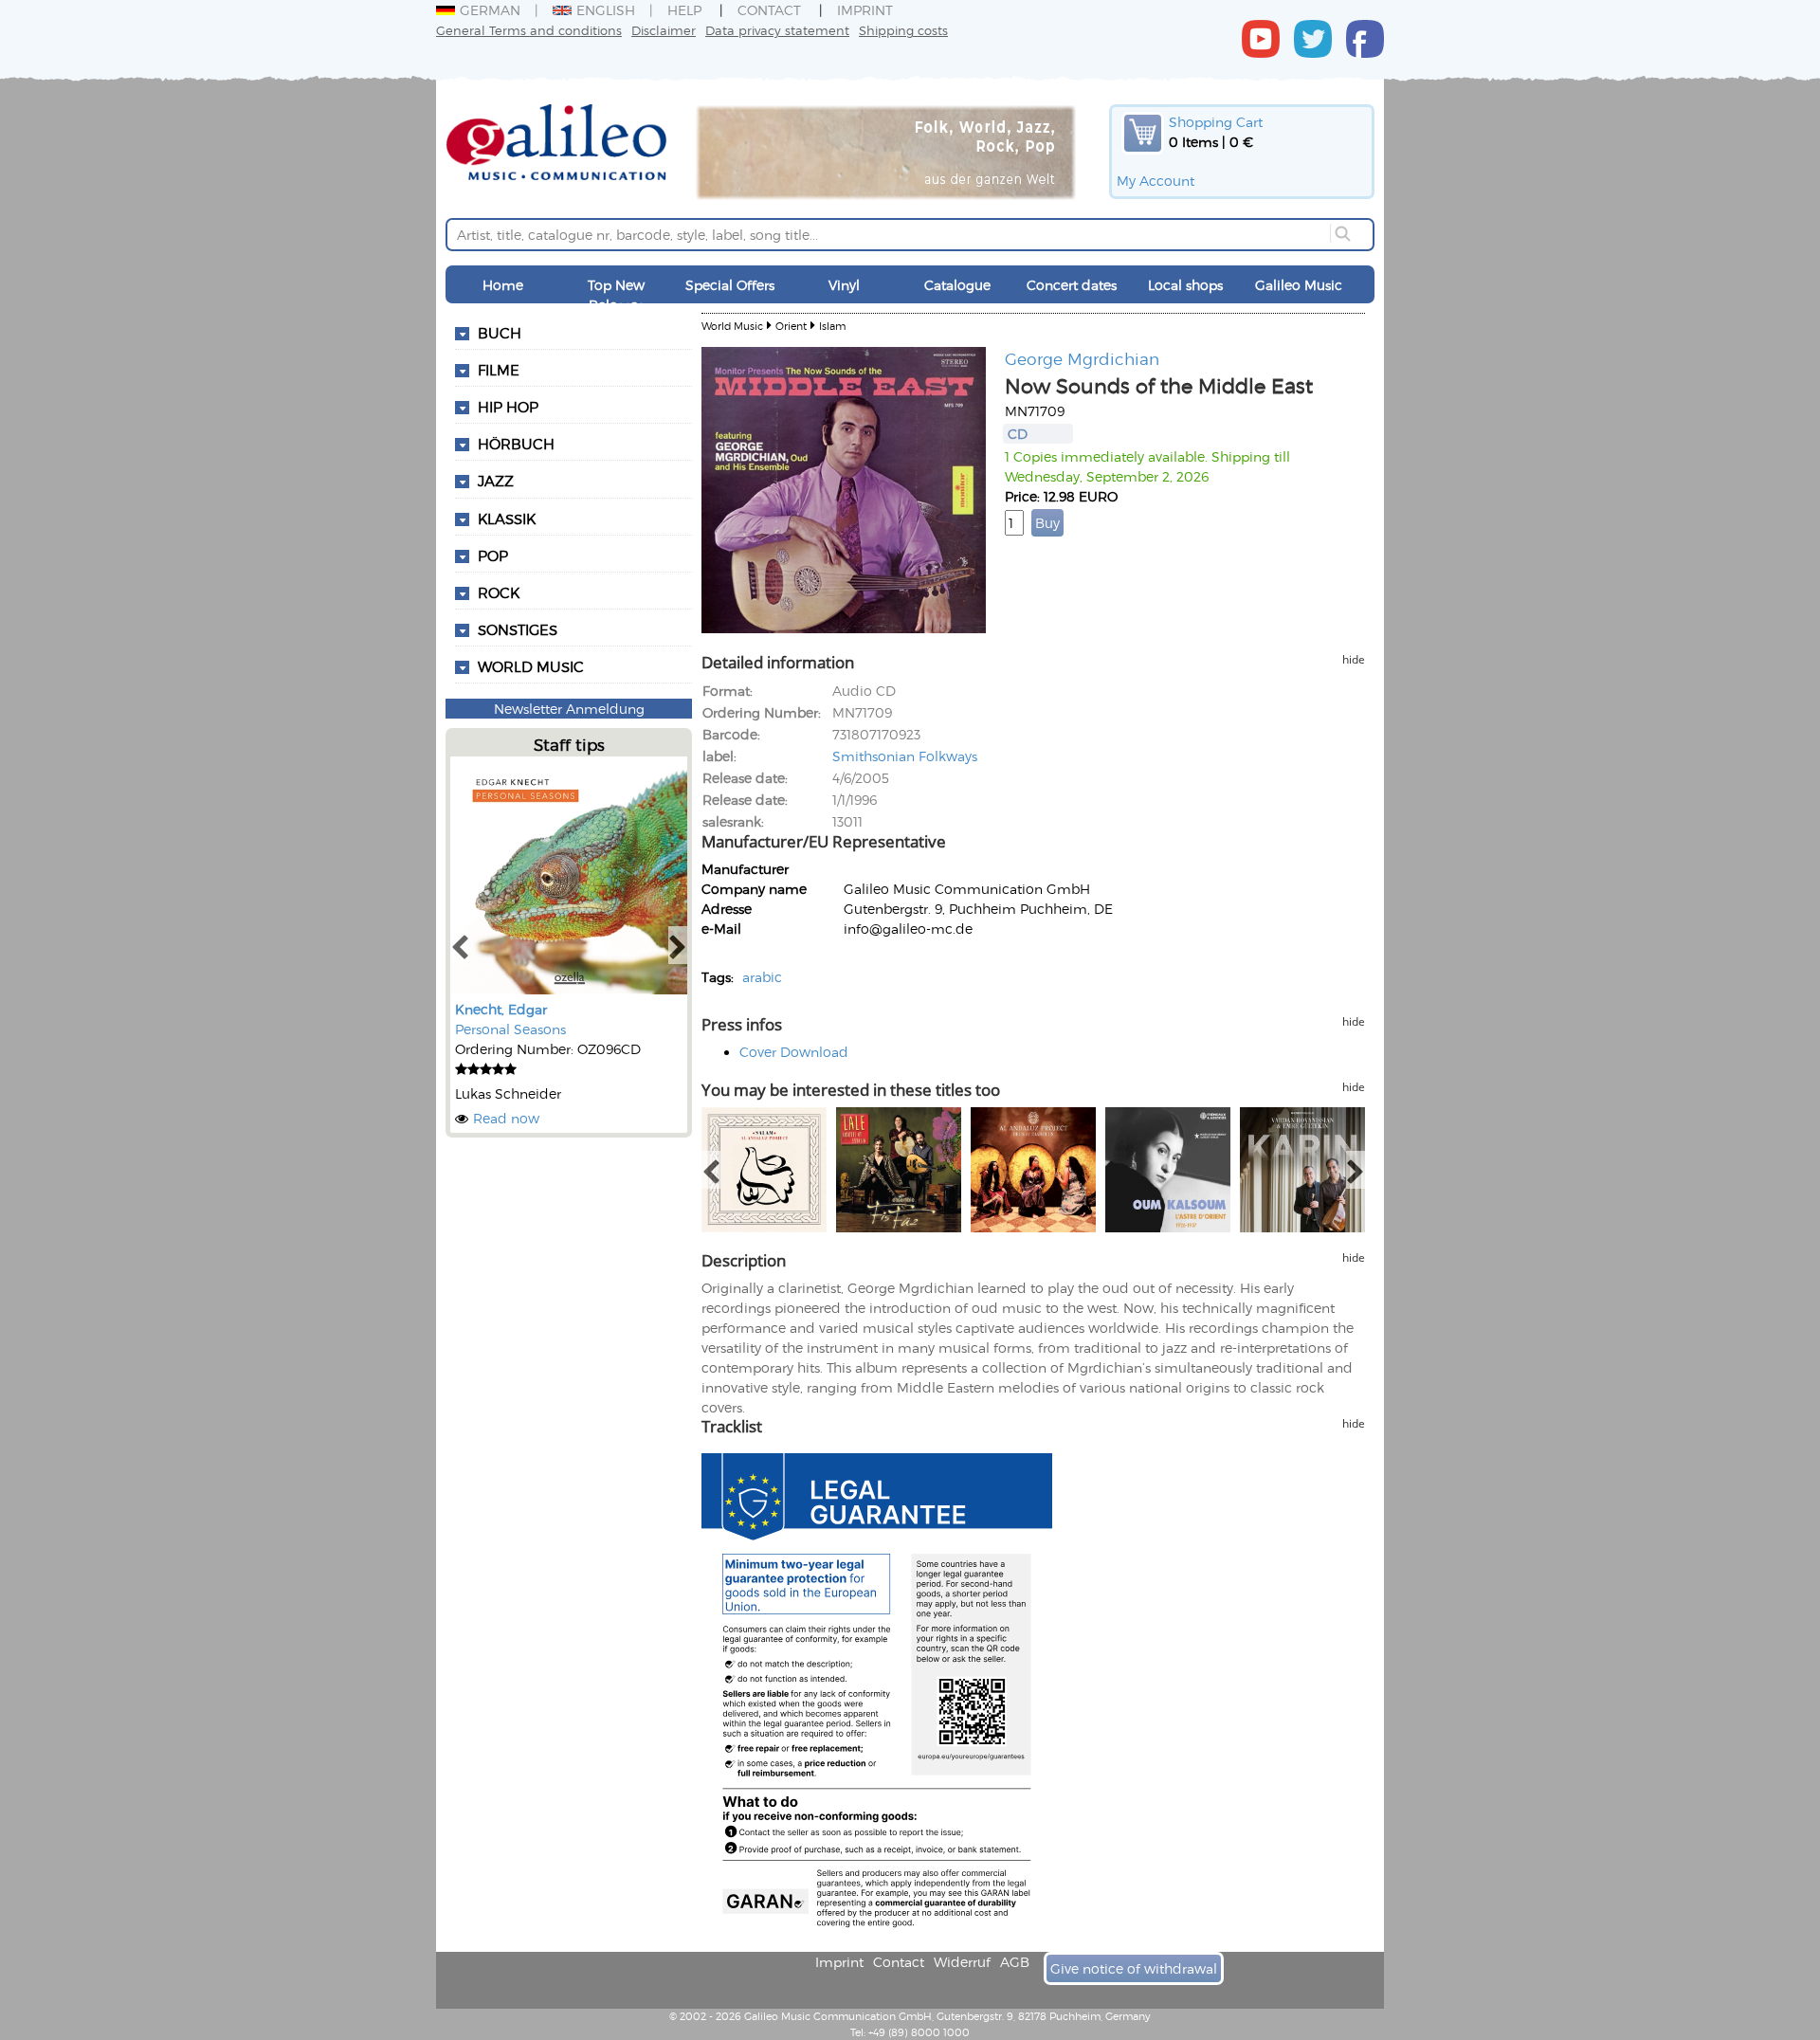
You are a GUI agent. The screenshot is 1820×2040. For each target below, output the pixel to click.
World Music (531, 666)
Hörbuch (516, 444)
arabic (762, 977)
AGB (1015, 1962)
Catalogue (957, 285)
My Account (1156, 181)
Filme (499, 370)
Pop (493, 556)
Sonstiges (518, 629)
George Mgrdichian (1082, 358)
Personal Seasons (510, 1029)
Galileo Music (1299, 285)
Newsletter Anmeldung (569, 709)
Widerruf (962, 1962)
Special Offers (730, 285)
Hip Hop (508, 407)
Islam (832, 326)
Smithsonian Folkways (905, 756)
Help (684, 10)
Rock (499, 592)
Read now (506, 1118)
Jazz (496, 481)
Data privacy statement (777, 30)
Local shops (1185, 285)
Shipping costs (903, 30)
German (490, 10)
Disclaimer (664, 30)
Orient (791, 326)
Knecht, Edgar (501, 1009)
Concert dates (1072, 285)
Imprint (865, 10)
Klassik (507, 519)
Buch (500, 333)
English (606, 10)
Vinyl (844, 285)
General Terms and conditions (529, 30)
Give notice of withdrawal (1134, 1968)
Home (503, 285)
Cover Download (794, 1052)
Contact (769, 10)
